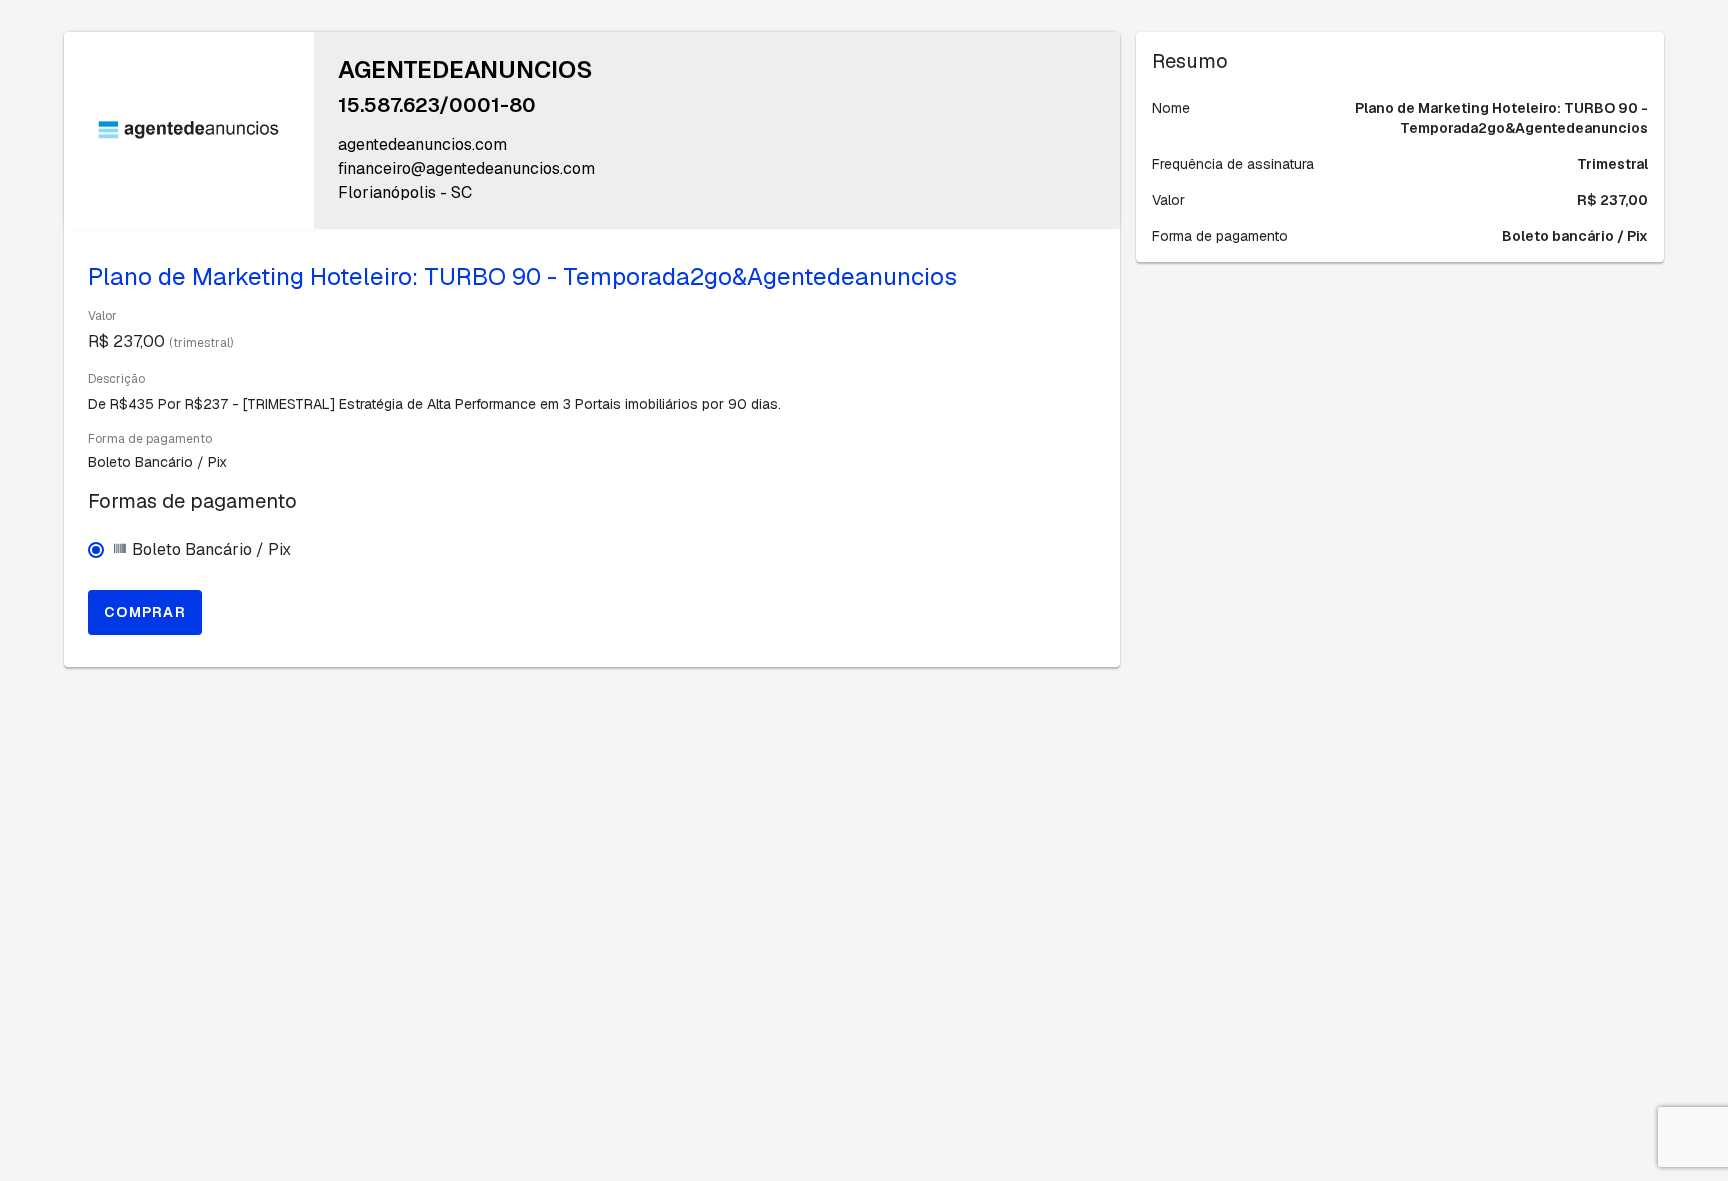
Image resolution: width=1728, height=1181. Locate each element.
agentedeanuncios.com (422, 144)
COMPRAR (145, 612)
